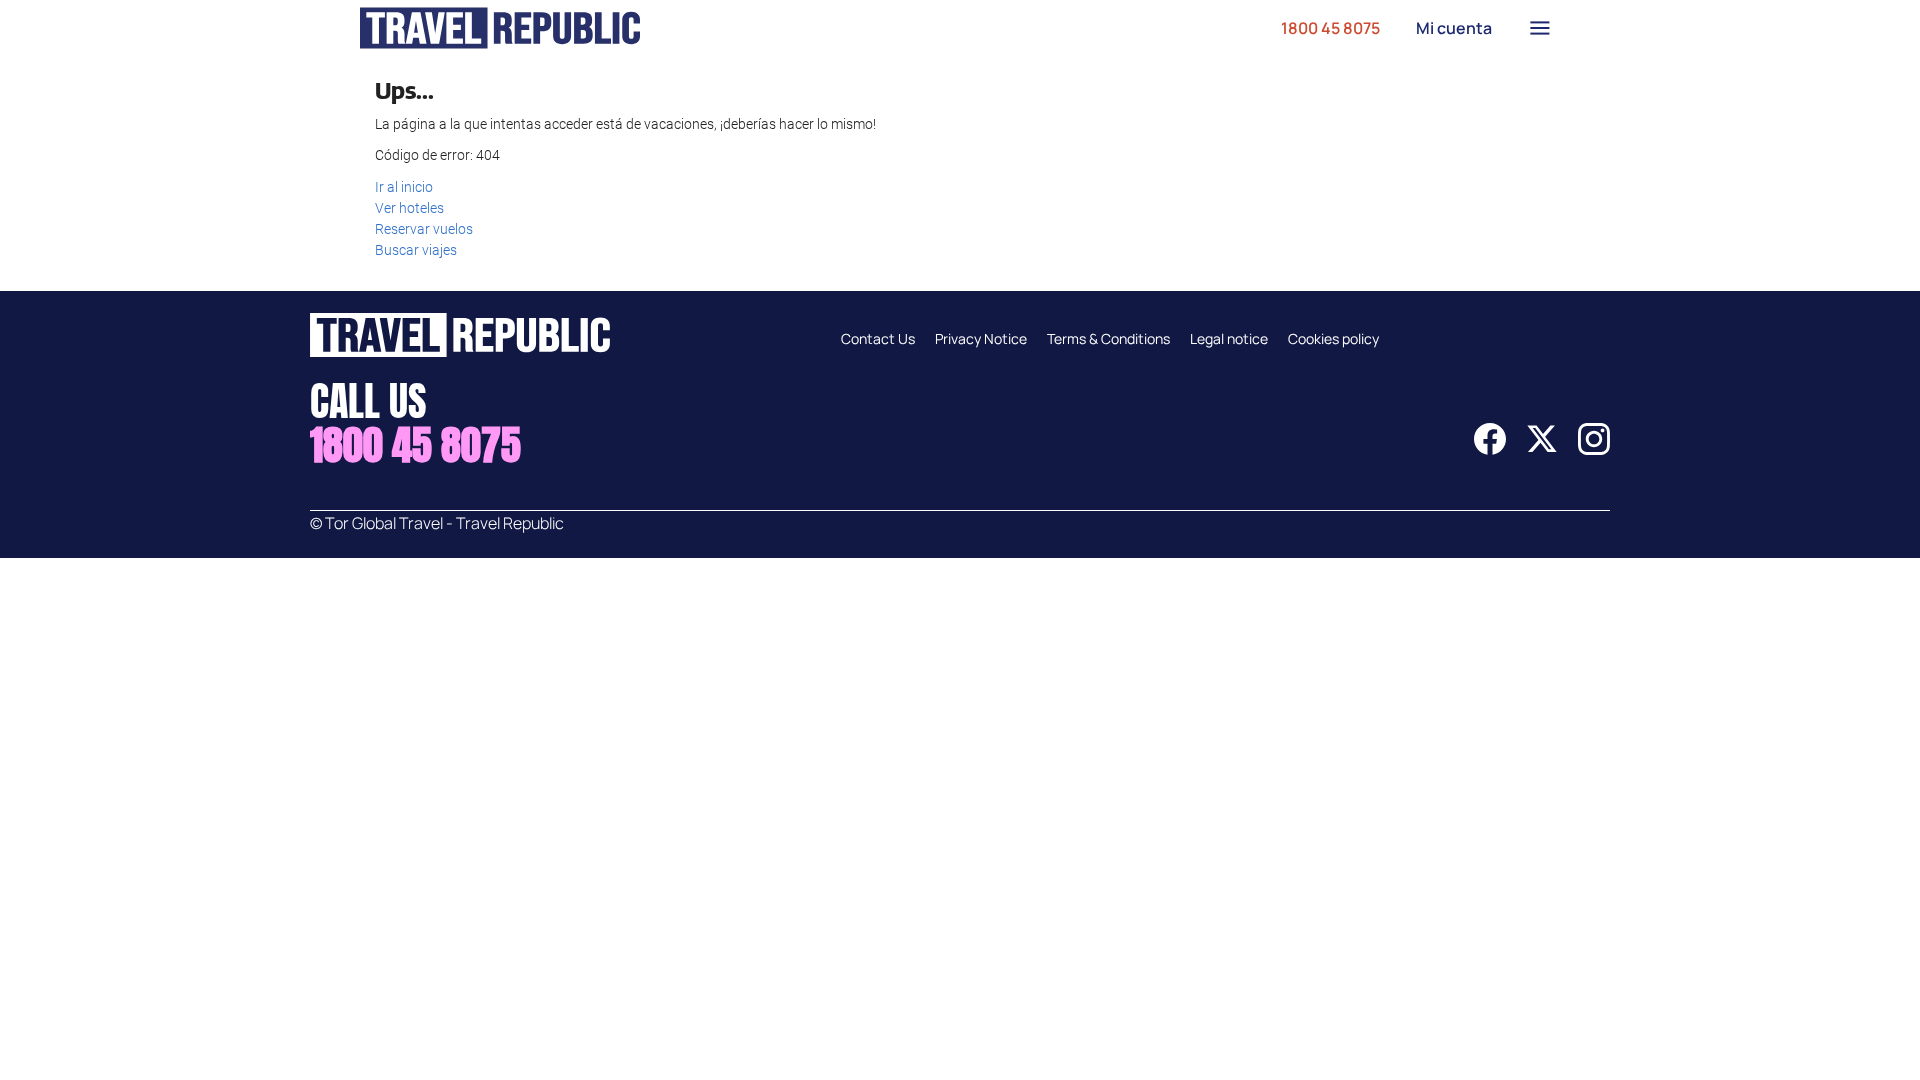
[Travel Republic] (500, 28)
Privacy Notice (981, 338)
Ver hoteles (409, 208)
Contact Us (878, 338)
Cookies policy (1333, 338)
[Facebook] (1490, 449)
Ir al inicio (404, 187)
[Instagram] (1594, 449)
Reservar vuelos (424, 229)
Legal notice (1229, 338)
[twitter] (1542, 449)
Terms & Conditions (1108, 338)
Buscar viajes (416, 250)
